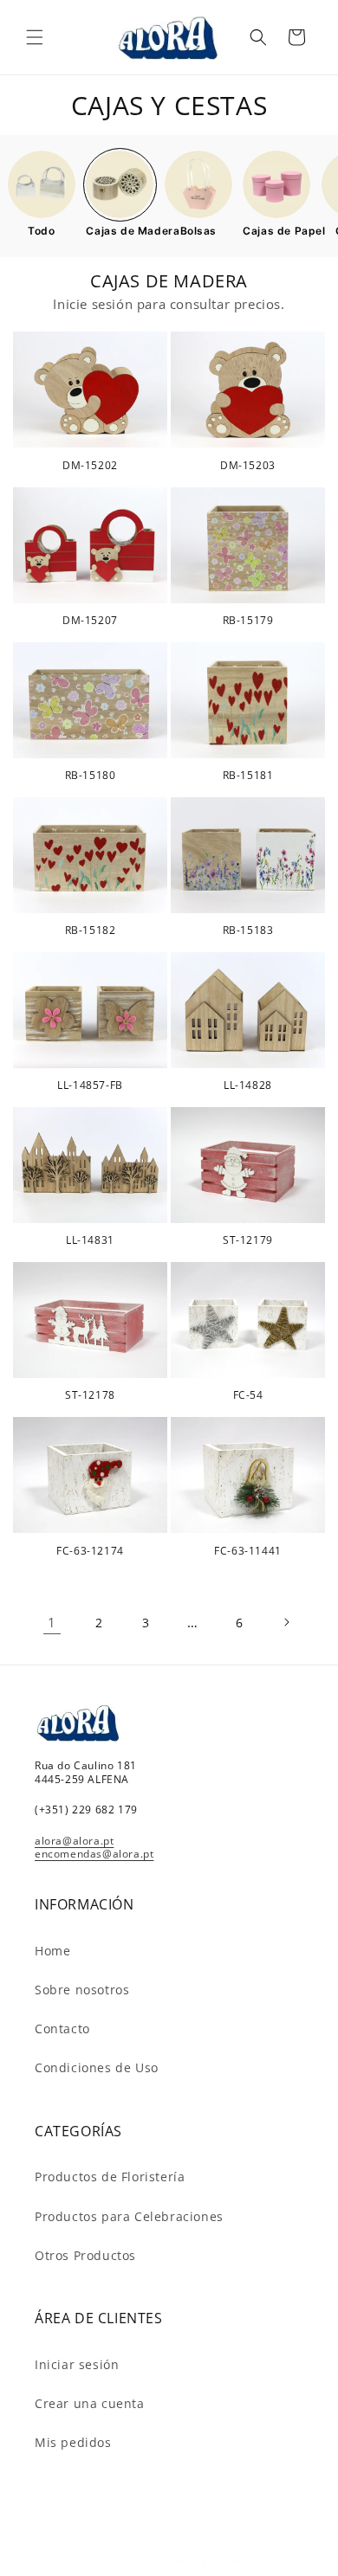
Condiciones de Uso (97, 2067)
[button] (35, 37)
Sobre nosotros (82, 1990)
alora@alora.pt (74, 1841)
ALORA (132, 2561)
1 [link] (52, 1622)
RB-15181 (248, 776)
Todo (41, 231)
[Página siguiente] (286, 1622)
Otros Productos (85, 2255)
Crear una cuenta (90, 2403)
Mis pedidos (73, 2442)
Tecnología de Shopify (209, 2561)
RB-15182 (91, 931)
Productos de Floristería (110, 2177)
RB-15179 (248, 621)
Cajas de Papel (276, 231)
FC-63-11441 (248, 1551)
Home (52, 1951)
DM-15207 (90, 621)
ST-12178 (90, 1395)
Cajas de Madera (120, 231)
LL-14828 (248, 1085)
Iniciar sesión (77, 2364)
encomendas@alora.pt (94, 1854)
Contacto (62, 2029)
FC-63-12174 (90, 1551)
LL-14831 (90, 1240)
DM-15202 (90, 466)
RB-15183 (248, 931)
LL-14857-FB (90, 1085)
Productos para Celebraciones (129, 2216)
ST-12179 (248, 1240)
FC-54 (248, 1395)
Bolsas (199, 231)
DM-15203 (248, 466)
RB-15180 (91, 776)
